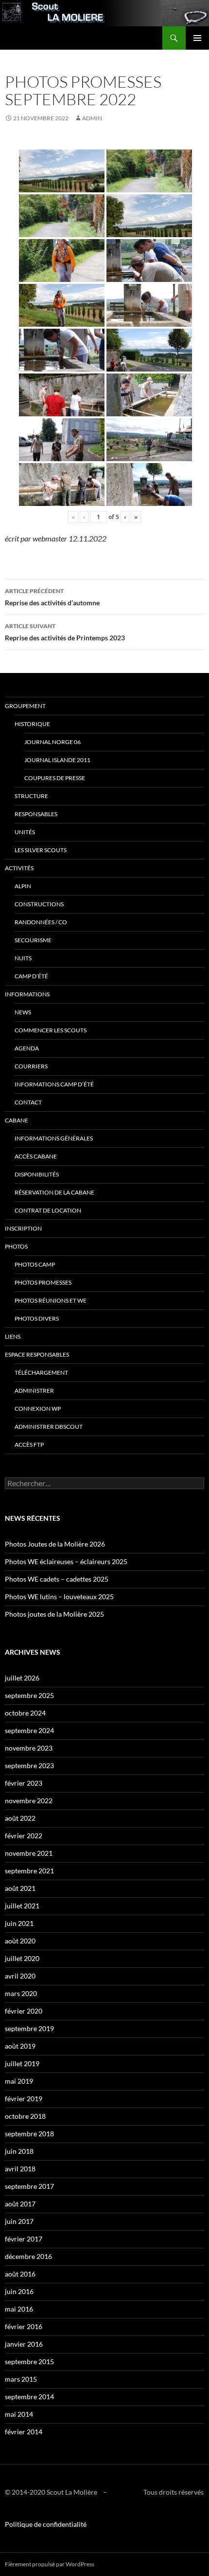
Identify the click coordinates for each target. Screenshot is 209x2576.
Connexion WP (38, 1409)
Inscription (23, 1228)
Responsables (36, 814)
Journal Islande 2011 (57, 760)
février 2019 (24, 2099)
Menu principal (197, 38)
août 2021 (20, 1888)
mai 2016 (19, 2309)
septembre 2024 (29, 1730)
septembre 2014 (29, 2397)
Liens (13, 1336)
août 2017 (20, 2204)
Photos (16, 1246)
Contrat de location (48, 1210)
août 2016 (20, 2274)
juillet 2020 (22, 1958)
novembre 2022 (29, 1801)
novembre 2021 (29, 1853)
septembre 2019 (29, 2028)
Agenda (27, 1048)
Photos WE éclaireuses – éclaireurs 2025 (66, 1561)
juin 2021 (19, 1923)
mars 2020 (21, 1993)
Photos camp (35, 1264)
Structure (31, 796)
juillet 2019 (22, 2063)
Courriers (31, 1066)
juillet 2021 (22, 1906)
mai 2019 (19, 2081)
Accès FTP (29, 1445)
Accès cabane (36, 1156)
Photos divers (37, 1318)
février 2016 (24, 2326)
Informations (27, 994)
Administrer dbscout (49, 1427)
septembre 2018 (29, 2134)
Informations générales (54, 1138)
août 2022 (20, 1818)
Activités (19, 868)
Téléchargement (41, 1372)
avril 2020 (20, 1976)
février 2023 (24, 1783)
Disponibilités (37, 1174)
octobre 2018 (25, 2116)
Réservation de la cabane (54, 1192)
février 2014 (24, 2432)
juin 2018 (19, 2151)
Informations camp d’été (54, 1084)
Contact (28, 1102)
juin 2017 (19, 2221)
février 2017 (24, 2239)
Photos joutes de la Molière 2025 (54, 1614)
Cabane (17, 1120)
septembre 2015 (29, 2361)
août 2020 (20, 1941)
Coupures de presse (55, 778)
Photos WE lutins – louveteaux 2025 (59, 1596)
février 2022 (24, 1836)
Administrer (34, 1391)
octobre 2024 (25, 1713)
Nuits (23, 958)
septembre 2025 (29, 1695)
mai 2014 (19, 2414)
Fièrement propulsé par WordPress (50, 2564)
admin (92, 118)
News (23, 1012)
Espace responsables (37, 1354)
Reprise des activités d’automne (52, 597)
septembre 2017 (29, 2186)
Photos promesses (43, 1282)
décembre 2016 (28, 2256)
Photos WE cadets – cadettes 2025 (57, 1579)
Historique (32, 724)
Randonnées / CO (41, 922)
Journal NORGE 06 (52, 742)
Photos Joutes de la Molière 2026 (55, 1544)
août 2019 (20, 2046)
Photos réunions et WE (51, 1300)
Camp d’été (31, 976)
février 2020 (24, 2011)
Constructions (39, 904)
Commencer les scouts (51, 1030)
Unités (25, 832)
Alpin (23, 886)
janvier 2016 (24, 2344)
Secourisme (33, 940)
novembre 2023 (29, 1748)
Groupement (25, 706)
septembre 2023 (29, 1765)
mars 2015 (21, 2379)
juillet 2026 (22, 1678)
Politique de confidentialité (46, 2524)
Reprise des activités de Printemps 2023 (65, 632)
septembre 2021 (29, 1871)
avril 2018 (20, 2169)
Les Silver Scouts (41, 850)
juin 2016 (19, 2291)
